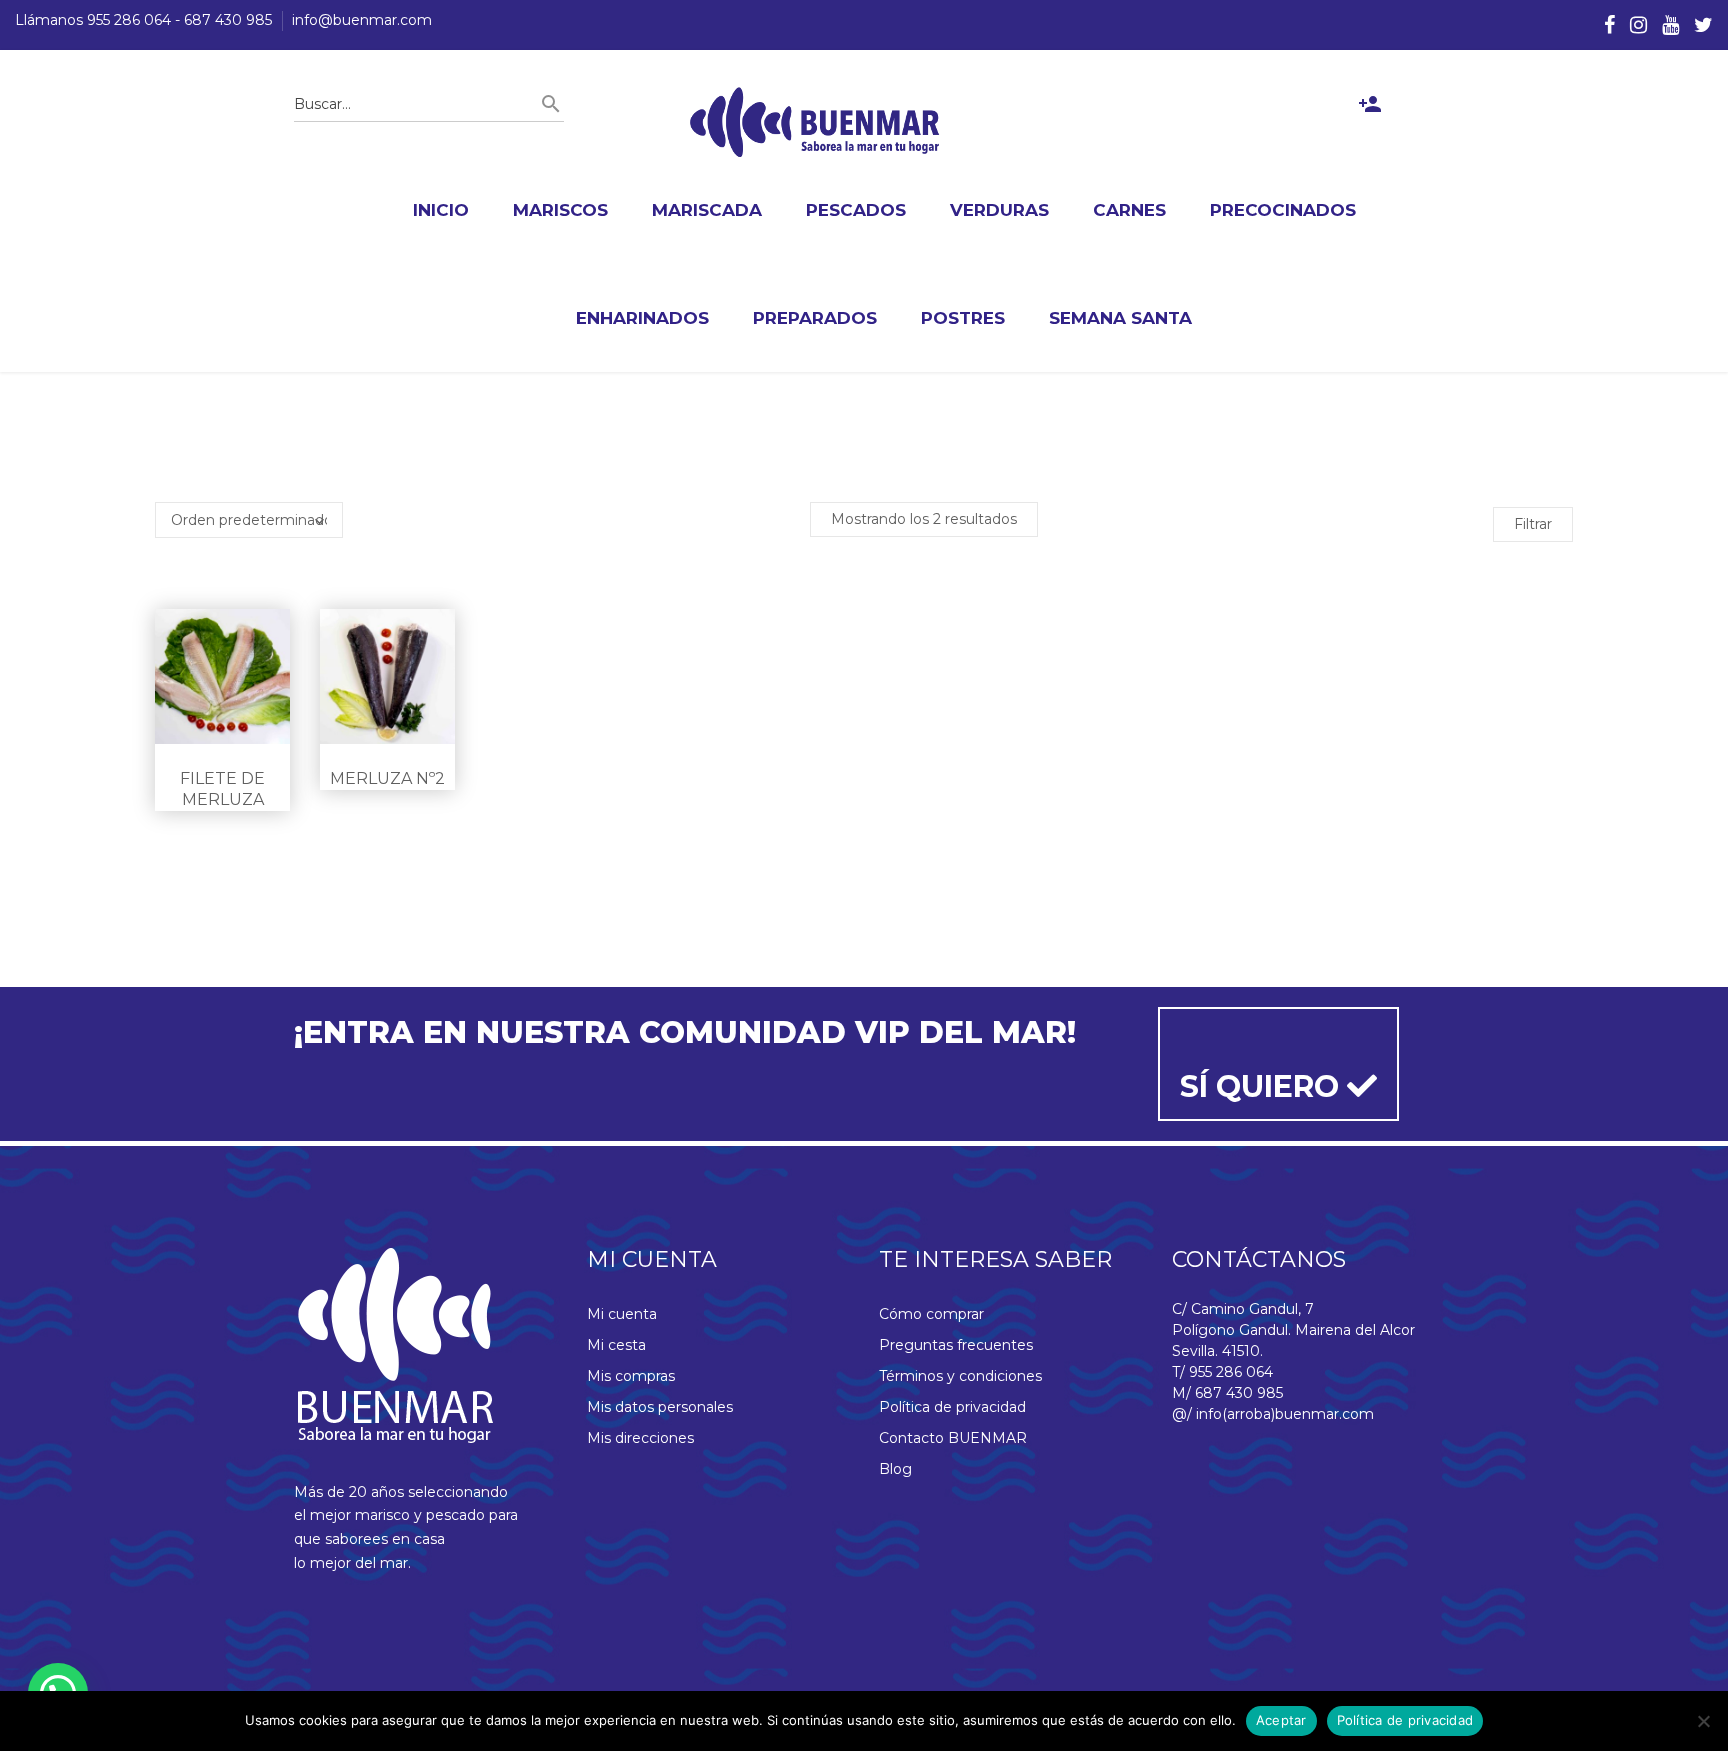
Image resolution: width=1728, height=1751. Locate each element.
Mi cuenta (622, 1314)
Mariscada (707, 210)
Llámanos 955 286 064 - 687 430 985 (143, 20)
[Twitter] (1703, 25)
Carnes (1129, 210)
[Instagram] (1638, 25)
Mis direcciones (640, 1438)
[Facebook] (1609, 25)
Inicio (441, 210)
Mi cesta (616, 1345)
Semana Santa (1120, 318)
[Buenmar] (815, 122)
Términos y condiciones (960, 1376)
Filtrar (1533, 524)
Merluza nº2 (387, 778)
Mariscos (560, 210)
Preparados (815, 318)
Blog (895, 1469)
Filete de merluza (222, 789)
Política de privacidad (952, 1407)
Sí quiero (1263, 1086)
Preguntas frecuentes (956, 1345)
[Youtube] (1670, 25)
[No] (1703, 1721)
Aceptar (1281, 1720)
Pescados (856, 210)
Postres (963, 318)
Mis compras (631, 1376)
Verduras (999, 210)
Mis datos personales (660, 1407)
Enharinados (642, 318)
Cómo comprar (931, 1314)
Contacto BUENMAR (953, 1438)
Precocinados (1283, 210)
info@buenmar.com (362, 20)
